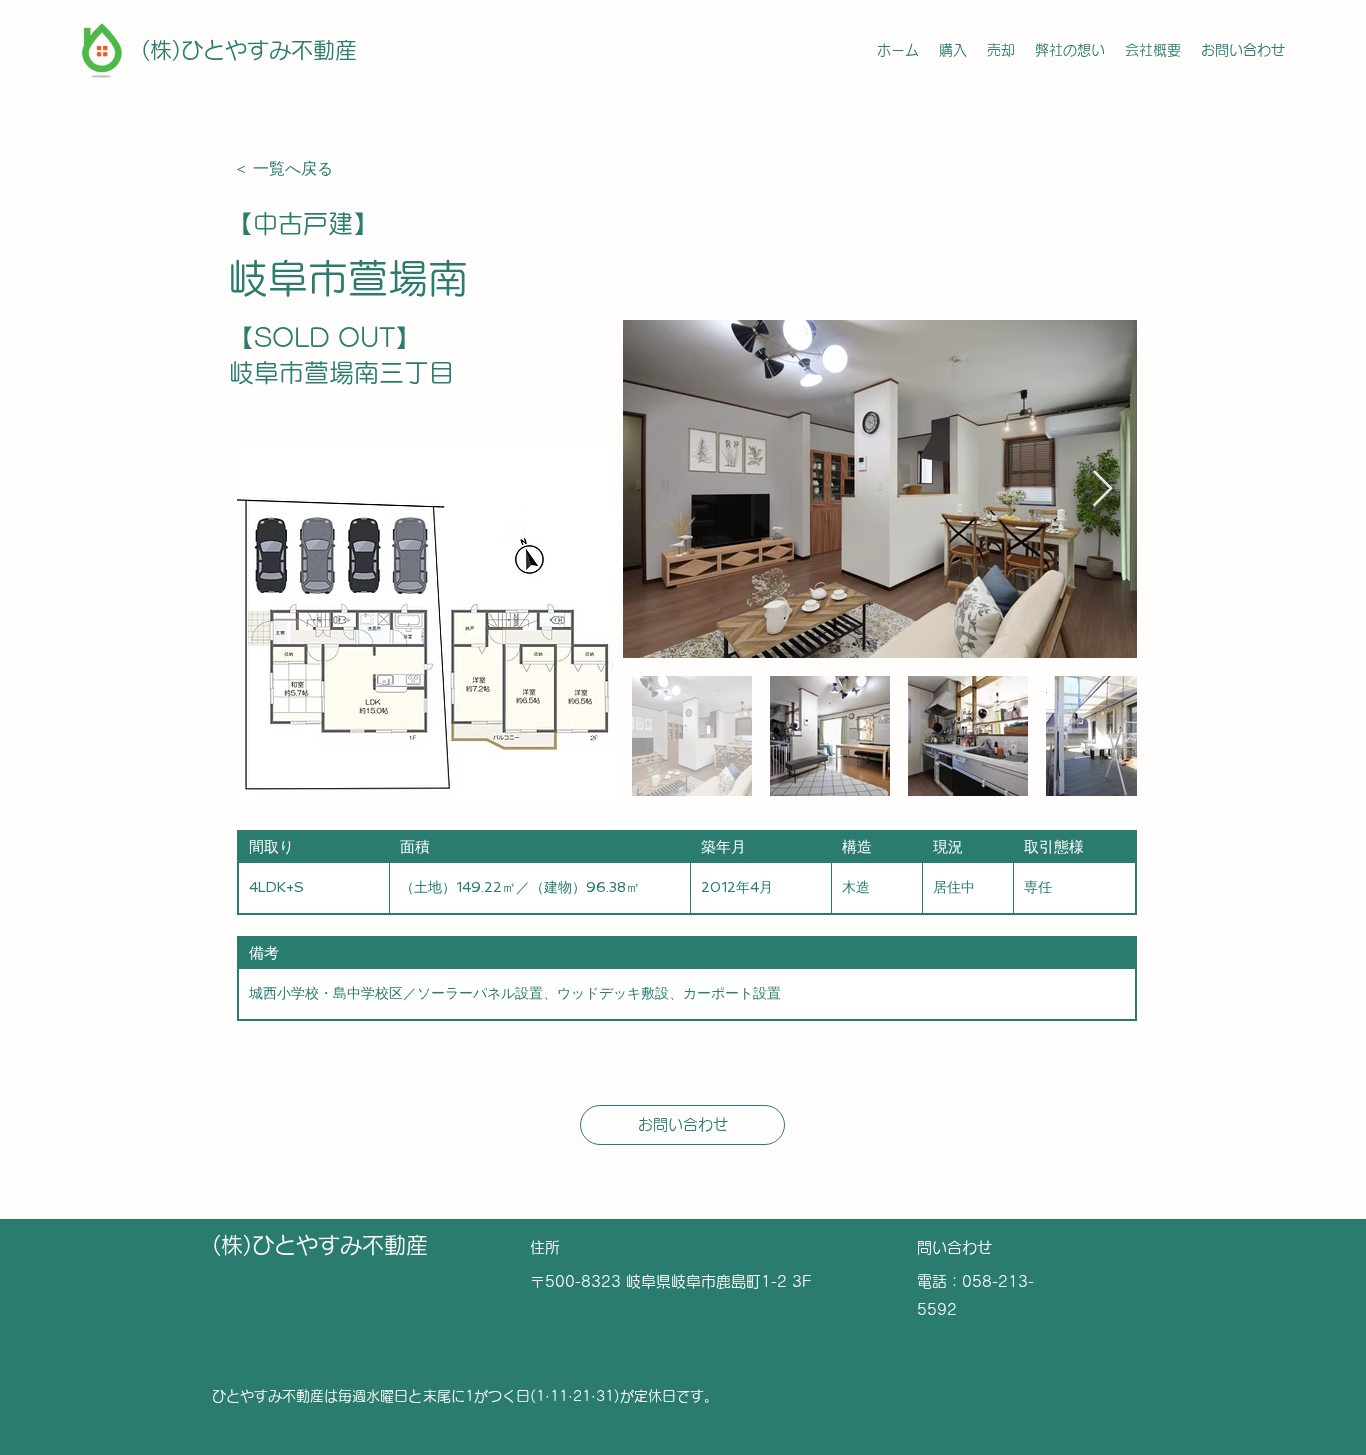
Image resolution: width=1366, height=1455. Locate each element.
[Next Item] (1102, 489)
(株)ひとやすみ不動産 (249, 50)
